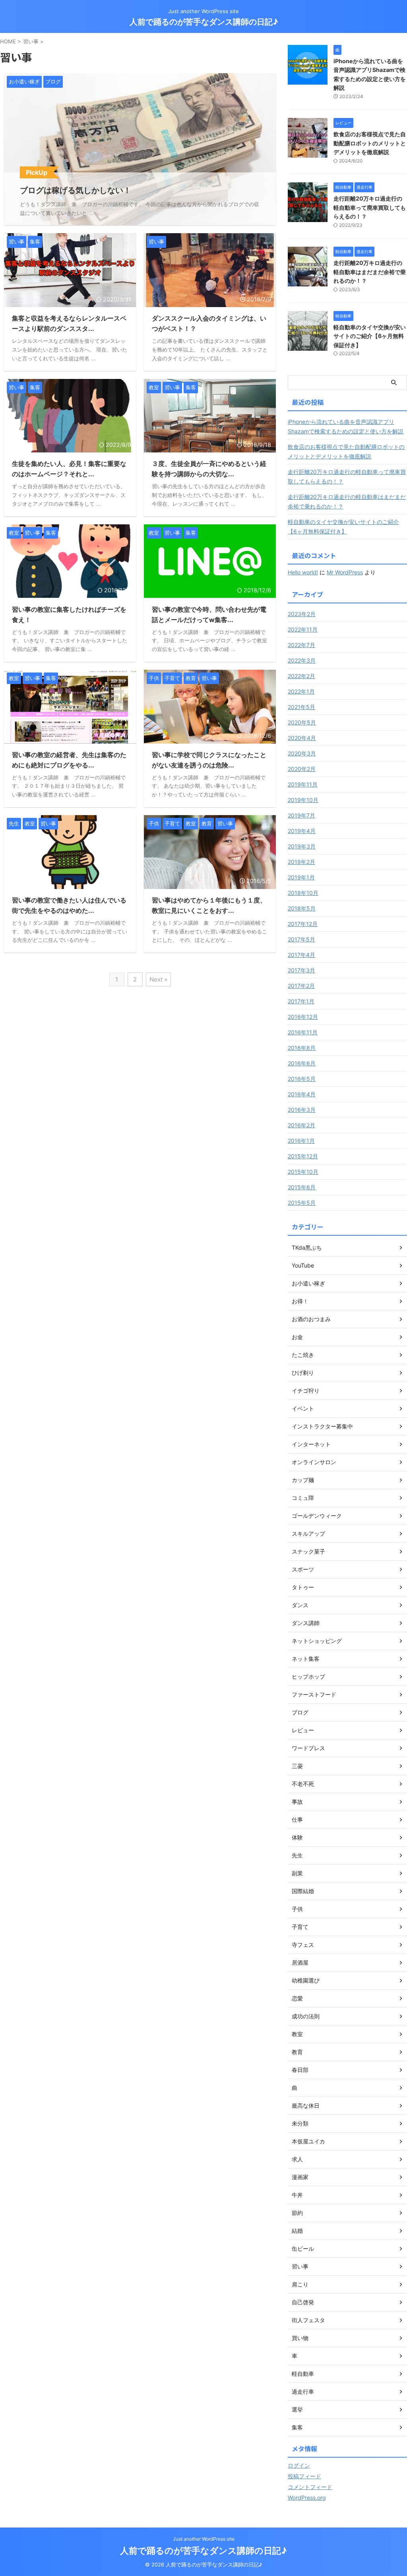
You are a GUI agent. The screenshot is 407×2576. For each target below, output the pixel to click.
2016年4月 (302, 1094)
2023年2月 (302, 614)
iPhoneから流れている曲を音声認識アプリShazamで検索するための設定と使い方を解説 (346, 426)
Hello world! (303, 572)
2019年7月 (301, 815)
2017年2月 (301, 986)
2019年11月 (303, 784)
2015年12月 (303, 1156)
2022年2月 (301, 676)
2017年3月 (301, 970)
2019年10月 (303, 800)
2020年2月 (302, 769)
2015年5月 (302, 1203)
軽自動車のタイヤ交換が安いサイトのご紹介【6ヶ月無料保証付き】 (370, 336)
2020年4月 (302, 738)
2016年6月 (302, 1063)
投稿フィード (304, 2476)
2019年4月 (302, 831)
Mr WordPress (345, 572)
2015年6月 (302, 1187)
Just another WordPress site (204, 2539)
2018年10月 (303, 893)
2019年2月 (301, 862)
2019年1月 (301, 877)
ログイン (299, 2465)
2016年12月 (303, 1017)
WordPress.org (307, 2498)
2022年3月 (302, 660)
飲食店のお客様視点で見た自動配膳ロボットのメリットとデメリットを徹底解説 (370, 143)
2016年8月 (302, 1048)
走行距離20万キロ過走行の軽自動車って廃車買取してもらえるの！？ (370, 207)
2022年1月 (301, 691)
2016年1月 (301, 1141)
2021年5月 (301, 707)
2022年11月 (303, 629)
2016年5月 (302, 1079)
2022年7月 (301, 645)
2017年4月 (301, 955)
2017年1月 (301, 1001)
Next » (158, 979)
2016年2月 (301, 1125)
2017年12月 (303, 924)
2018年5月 (302, 908)
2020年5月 (302, 722)
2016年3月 (302, 1110)
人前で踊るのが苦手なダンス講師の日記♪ (204, 22)
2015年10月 (303, 1172)
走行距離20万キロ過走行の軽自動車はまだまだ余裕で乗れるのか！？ (370, 272)
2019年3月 (302, 846)
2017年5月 (301, 939)
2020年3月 (302, 753)
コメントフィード (310, 2487)
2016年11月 (303, 1032)
